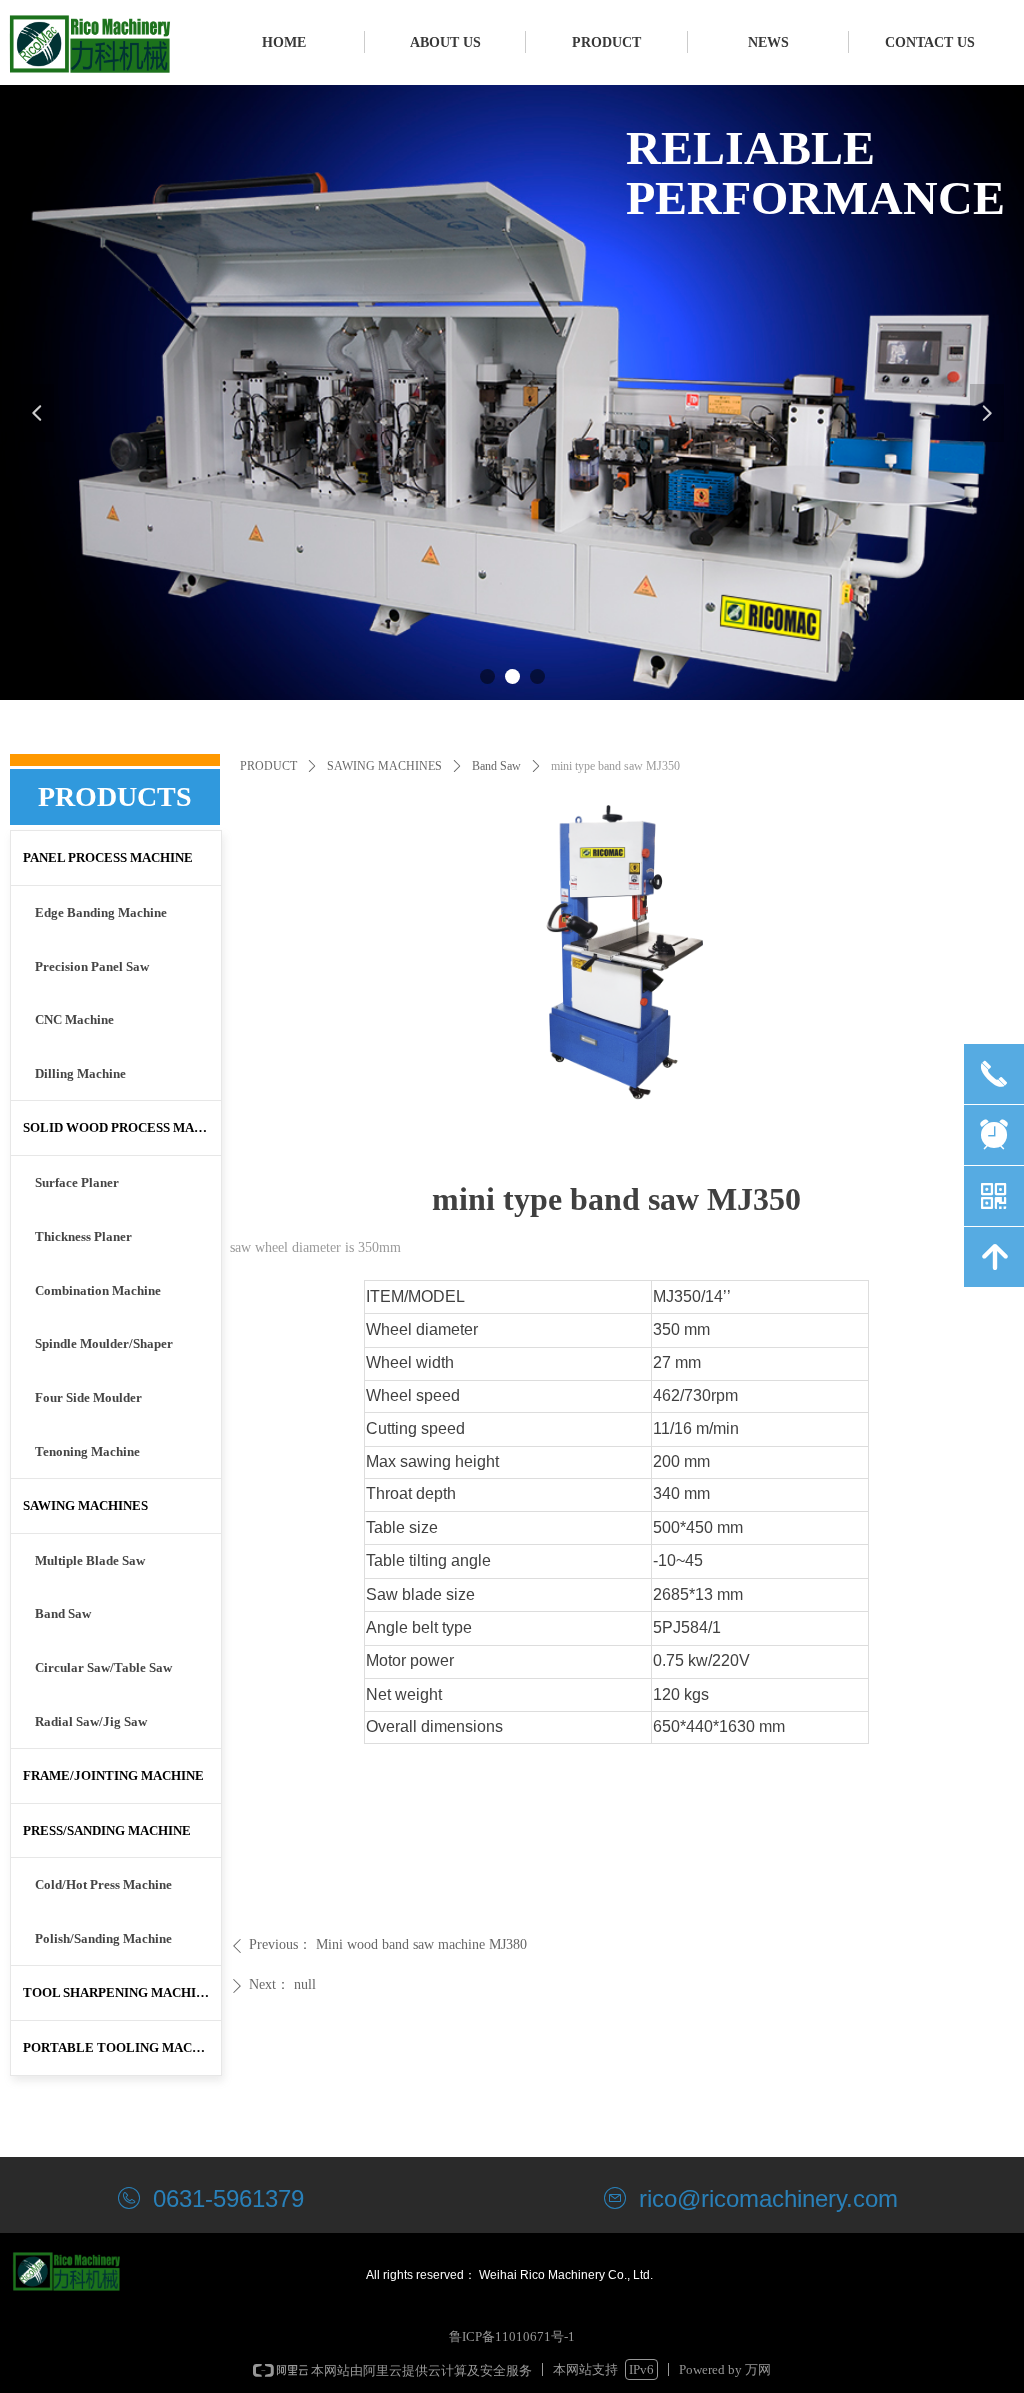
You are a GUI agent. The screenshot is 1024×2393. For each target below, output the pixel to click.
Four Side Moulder (88, 1397)
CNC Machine (74, 1019)
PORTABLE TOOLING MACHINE (122, 2047)
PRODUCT (268, 766)
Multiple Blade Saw (90, 1560)
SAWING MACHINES (384, 766)
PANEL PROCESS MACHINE (108, 857)
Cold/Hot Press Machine (103, 1884)
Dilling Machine (80, 1073)
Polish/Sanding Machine (103, 1938)
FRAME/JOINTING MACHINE (113, 1775)
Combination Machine (98, 1290)
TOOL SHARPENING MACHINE (118, 1992)
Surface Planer (77, 1182)
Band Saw (496, 766)
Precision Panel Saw (92, 966)
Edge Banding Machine (101, 912)
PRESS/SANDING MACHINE (107, 1830)
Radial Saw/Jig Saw (91, 1721)
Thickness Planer (83, 1236)
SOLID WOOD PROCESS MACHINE (122, 1127)
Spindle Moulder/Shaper (104, 1343)
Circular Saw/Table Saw (103, 1667)
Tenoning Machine (87, 1451)
